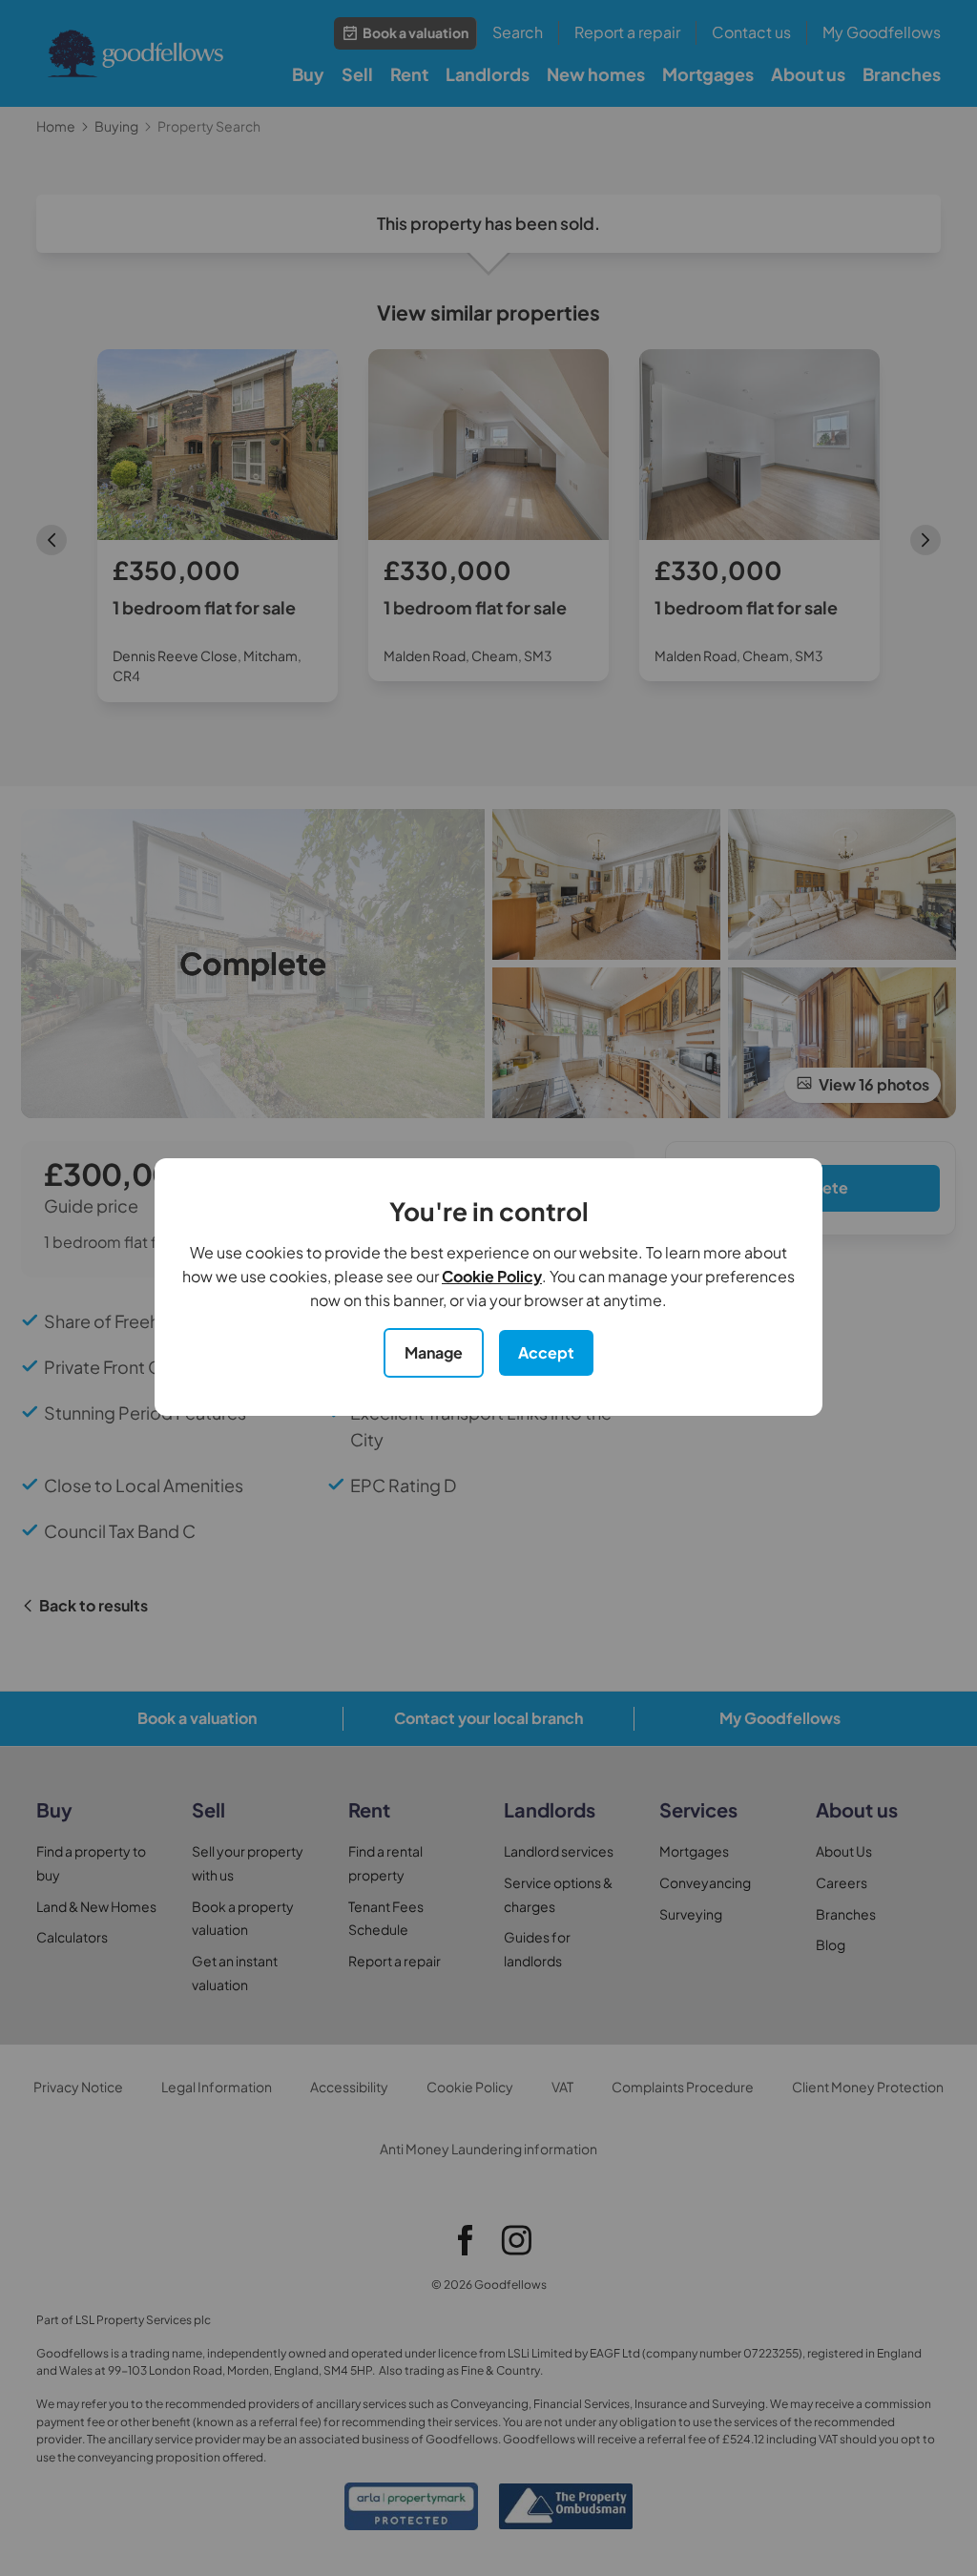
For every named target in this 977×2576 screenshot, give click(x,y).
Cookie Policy (492, 1276)
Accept (546, 1352)
